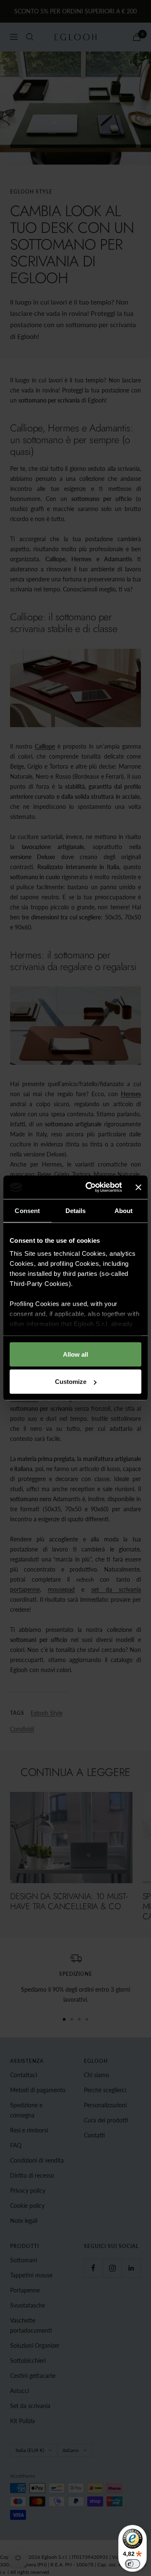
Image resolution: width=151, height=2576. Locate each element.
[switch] (133, 2564)
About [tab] (124, 1210)
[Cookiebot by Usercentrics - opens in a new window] (90, 1187)
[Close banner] (138, 1187)
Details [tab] (76, 1210)
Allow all (75, 1354)
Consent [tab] (27, 1210)
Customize (71, 1382)
